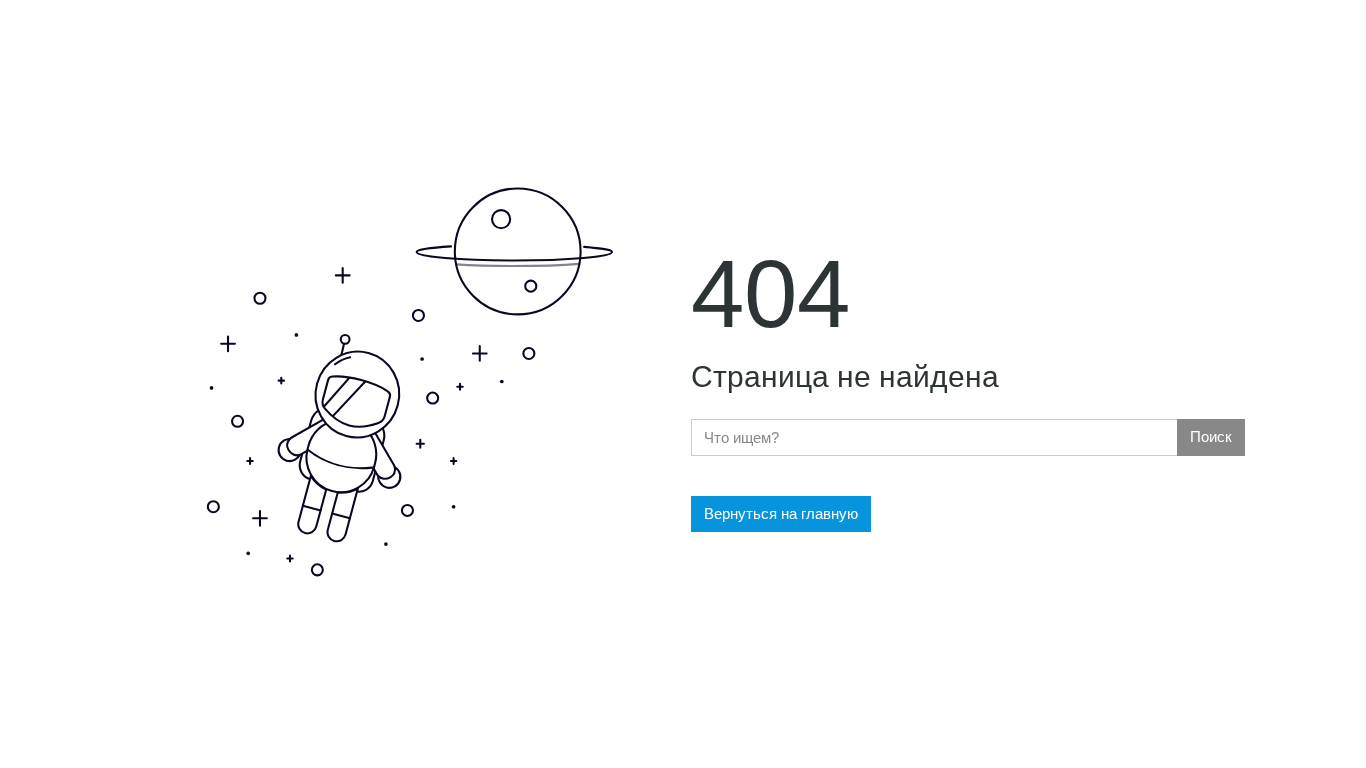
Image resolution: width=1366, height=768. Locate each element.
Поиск (1211, 436)
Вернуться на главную (781, 513)
